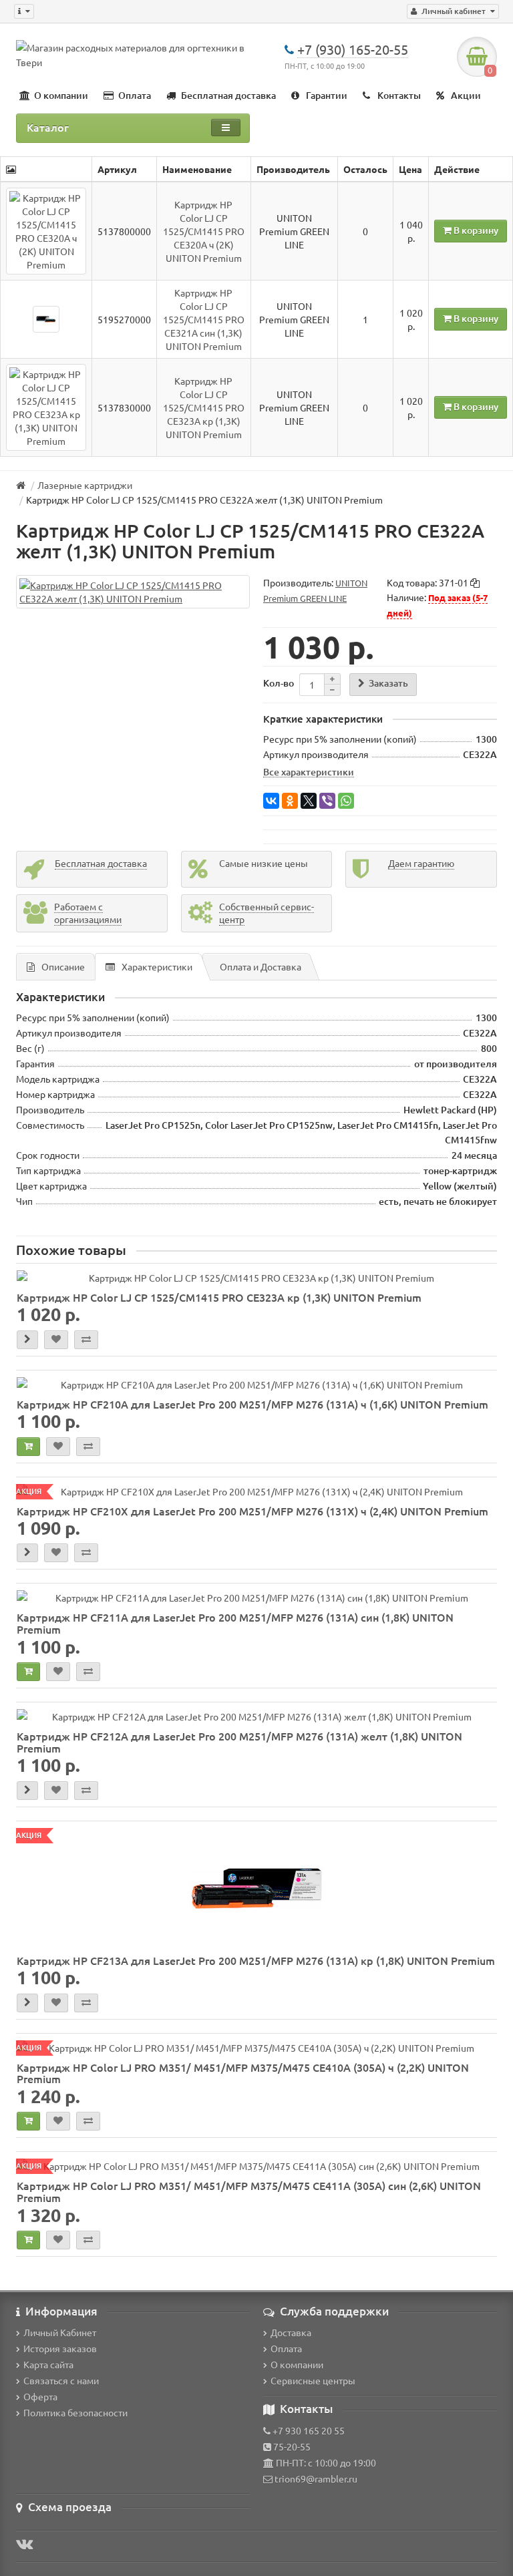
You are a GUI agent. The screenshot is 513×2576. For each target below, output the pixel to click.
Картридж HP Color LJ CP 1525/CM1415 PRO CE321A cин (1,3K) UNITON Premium (204, 319)
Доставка (291, 2332)
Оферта (40, 2396)
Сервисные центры (313, 2380)
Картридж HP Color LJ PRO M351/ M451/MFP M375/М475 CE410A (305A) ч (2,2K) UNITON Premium (243, 2073)
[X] (309, 801)
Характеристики (157, 966)
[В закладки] (56, 1340)
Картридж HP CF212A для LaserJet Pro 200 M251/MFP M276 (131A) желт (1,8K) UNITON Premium (239, 1742)
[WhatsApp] (346, 801)
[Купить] (28, 1447)
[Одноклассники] (290, 801)
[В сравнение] (86, 1340)
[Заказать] (27, 1340)
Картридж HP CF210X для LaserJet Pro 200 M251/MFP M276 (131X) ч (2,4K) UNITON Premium (252, 1511)
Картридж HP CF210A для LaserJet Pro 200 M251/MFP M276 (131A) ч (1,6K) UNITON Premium (252, 1404)
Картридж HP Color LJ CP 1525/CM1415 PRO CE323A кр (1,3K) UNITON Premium (204, 407)
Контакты (399, 95)
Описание (63, 966)
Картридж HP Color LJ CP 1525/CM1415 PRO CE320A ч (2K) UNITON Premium (204, 231)
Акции (466, 95)
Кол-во (279, 683)
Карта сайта (48, 2364)
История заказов (60, 2348)
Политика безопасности (75, 2412)
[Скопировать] (475, 583)
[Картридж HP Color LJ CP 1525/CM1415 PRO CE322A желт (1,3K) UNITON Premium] (133, 592)
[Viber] (327, 801)
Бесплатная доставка (228, 95)
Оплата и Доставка (261, 966)
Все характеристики (309, 771)
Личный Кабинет (60, 2332)
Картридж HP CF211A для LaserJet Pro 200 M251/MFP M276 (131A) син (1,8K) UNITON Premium (235, 1623)
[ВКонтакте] (271, 801)
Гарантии (327, 95)
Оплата (135, 95)
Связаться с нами (61, 2380)
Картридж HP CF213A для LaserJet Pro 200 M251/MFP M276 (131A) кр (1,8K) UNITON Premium (256, 1960)
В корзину (475, 230)
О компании (61, 95)
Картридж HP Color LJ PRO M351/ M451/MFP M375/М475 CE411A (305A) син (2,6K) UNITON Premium (249, 2191)
